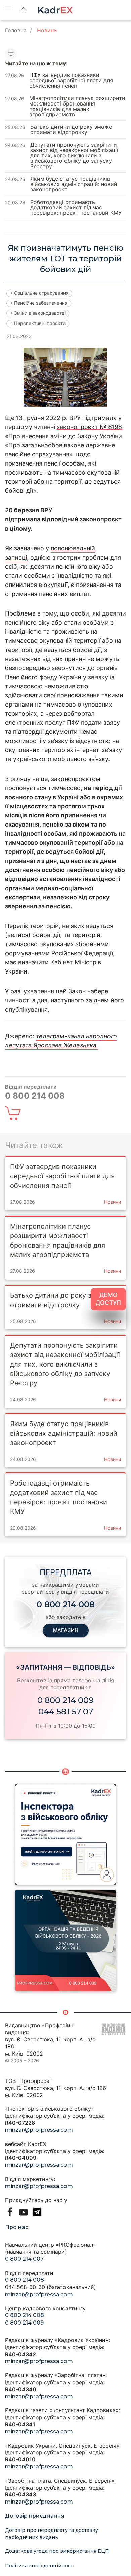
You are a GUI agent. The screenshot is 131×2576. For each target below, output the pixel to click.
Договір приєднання (35, 2516)
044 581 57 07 (66, 1712)
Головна (16, 30)
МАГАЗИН (66, 1630)
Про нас (17, 2227)
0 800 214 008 (25, 2280)
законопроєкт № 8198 (89, 427)
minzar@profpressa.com (39, 2130)
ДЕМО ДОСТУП (108, 1299)
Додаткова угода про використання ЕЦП (57, 2551)
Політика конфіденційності (40, 2566)
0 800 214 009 (65, 1700)
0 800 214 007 (24, 2259)
